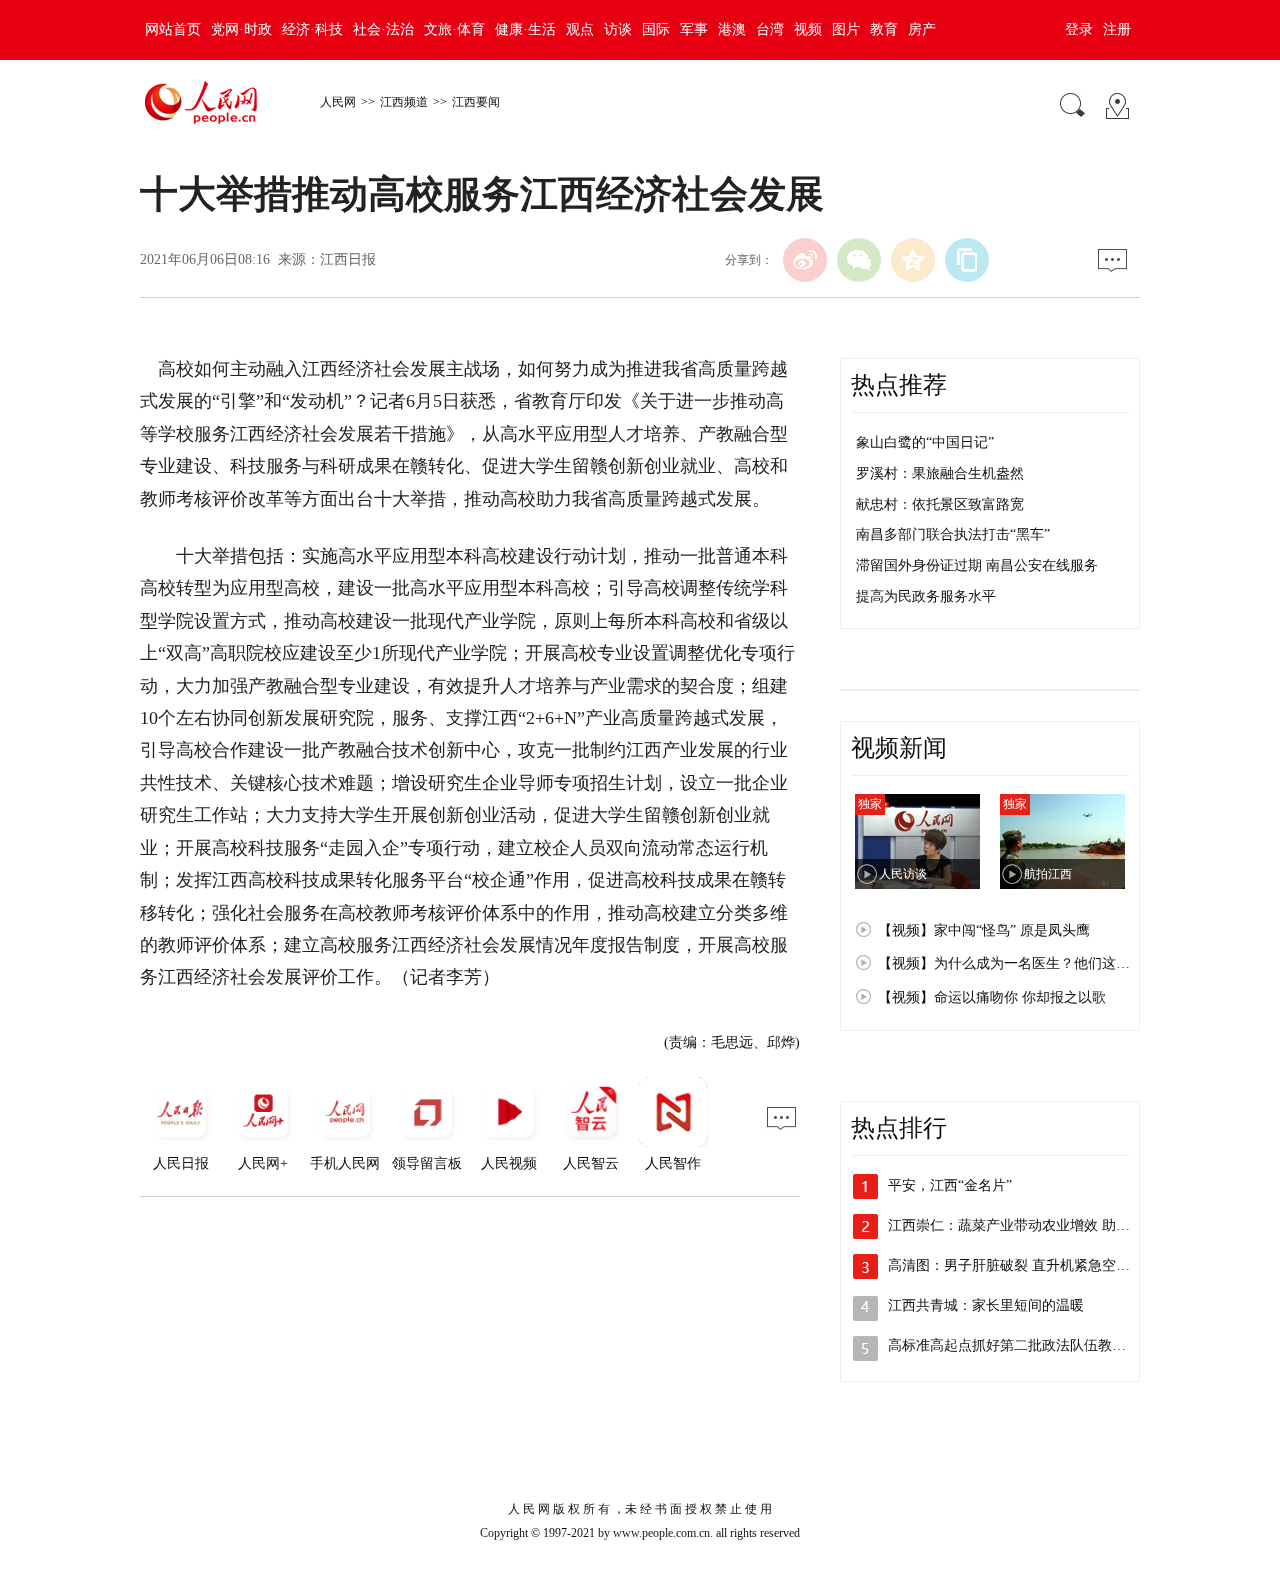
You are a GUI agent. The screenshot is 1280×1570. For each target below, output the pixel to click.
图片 (846, 29)
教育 (884, 29)
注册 (1117, 29)
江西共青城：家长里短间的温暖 (986, 1305)
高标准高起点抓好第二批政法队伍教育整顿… (1028, 1345)
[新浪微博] (805, 260)
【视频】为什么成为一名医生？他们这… (1004, 963)
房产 (922, 29)
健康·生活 (525, 29)
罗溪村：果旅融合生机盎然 (940, 473)
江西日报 (348, 259)
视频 (808, 29)
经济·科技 (312, 29)
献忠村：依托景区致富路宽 (940, 504)
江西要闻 (476, 102)
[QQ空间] (913, 260)
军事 (694, 29)
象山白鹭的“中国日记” (925, 442)
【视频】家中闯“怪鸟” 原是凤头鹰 (984, 930)
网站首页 (173, 29)
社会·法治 (383, 29)
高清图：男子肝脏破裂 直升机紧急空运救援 (1023, 1265)
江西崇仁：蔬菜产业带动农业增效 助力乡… (1023, 1225)
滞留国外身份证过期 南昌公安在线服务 (977, 565)
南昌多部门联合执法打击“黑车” (953, 534)
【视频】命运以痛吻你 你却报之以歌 (992, 997)
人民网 (338, 102)
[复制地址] (967, 260)
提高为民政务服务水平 (926, 596)
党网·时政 (241, 29)
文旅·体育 (454, 29)
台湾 (770, 29)
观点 (580, 29)
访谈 (618, 29)
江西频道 (404, 102)
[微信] (859, 260)
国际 (656, 29)
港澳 (732, 29)
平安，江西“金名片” (950, 1185)
